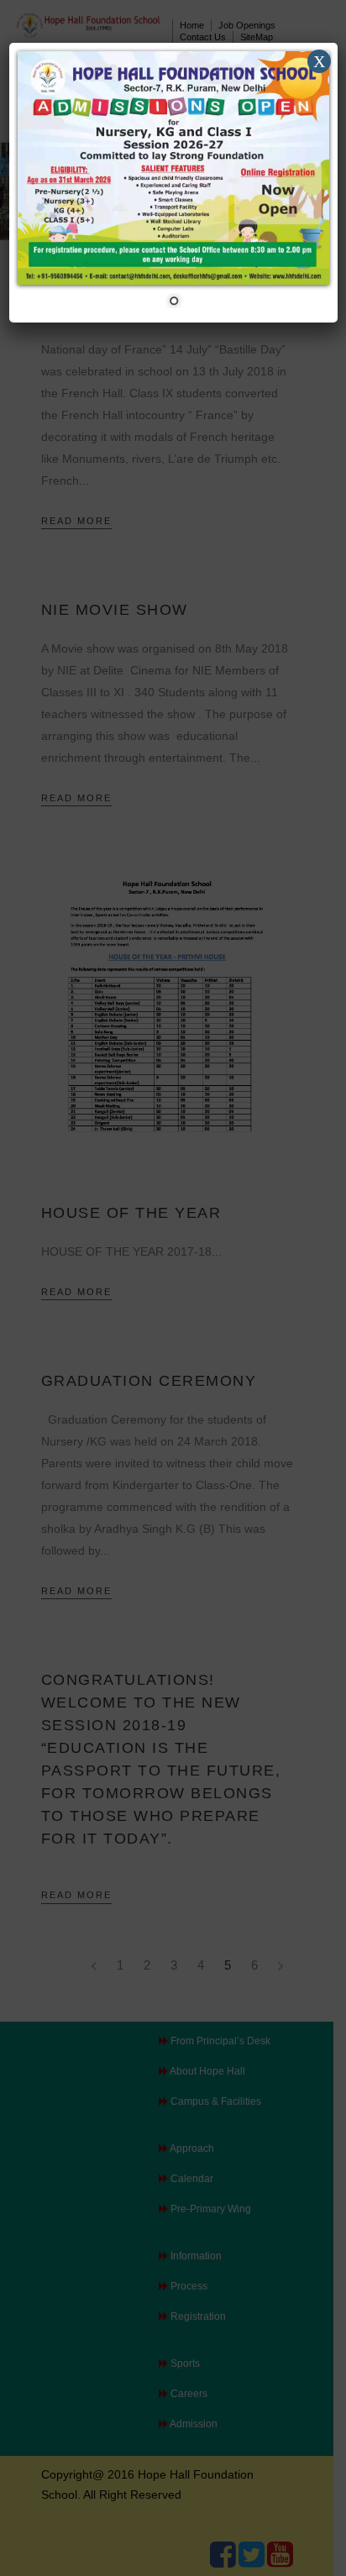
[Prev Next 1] (173, 183)
